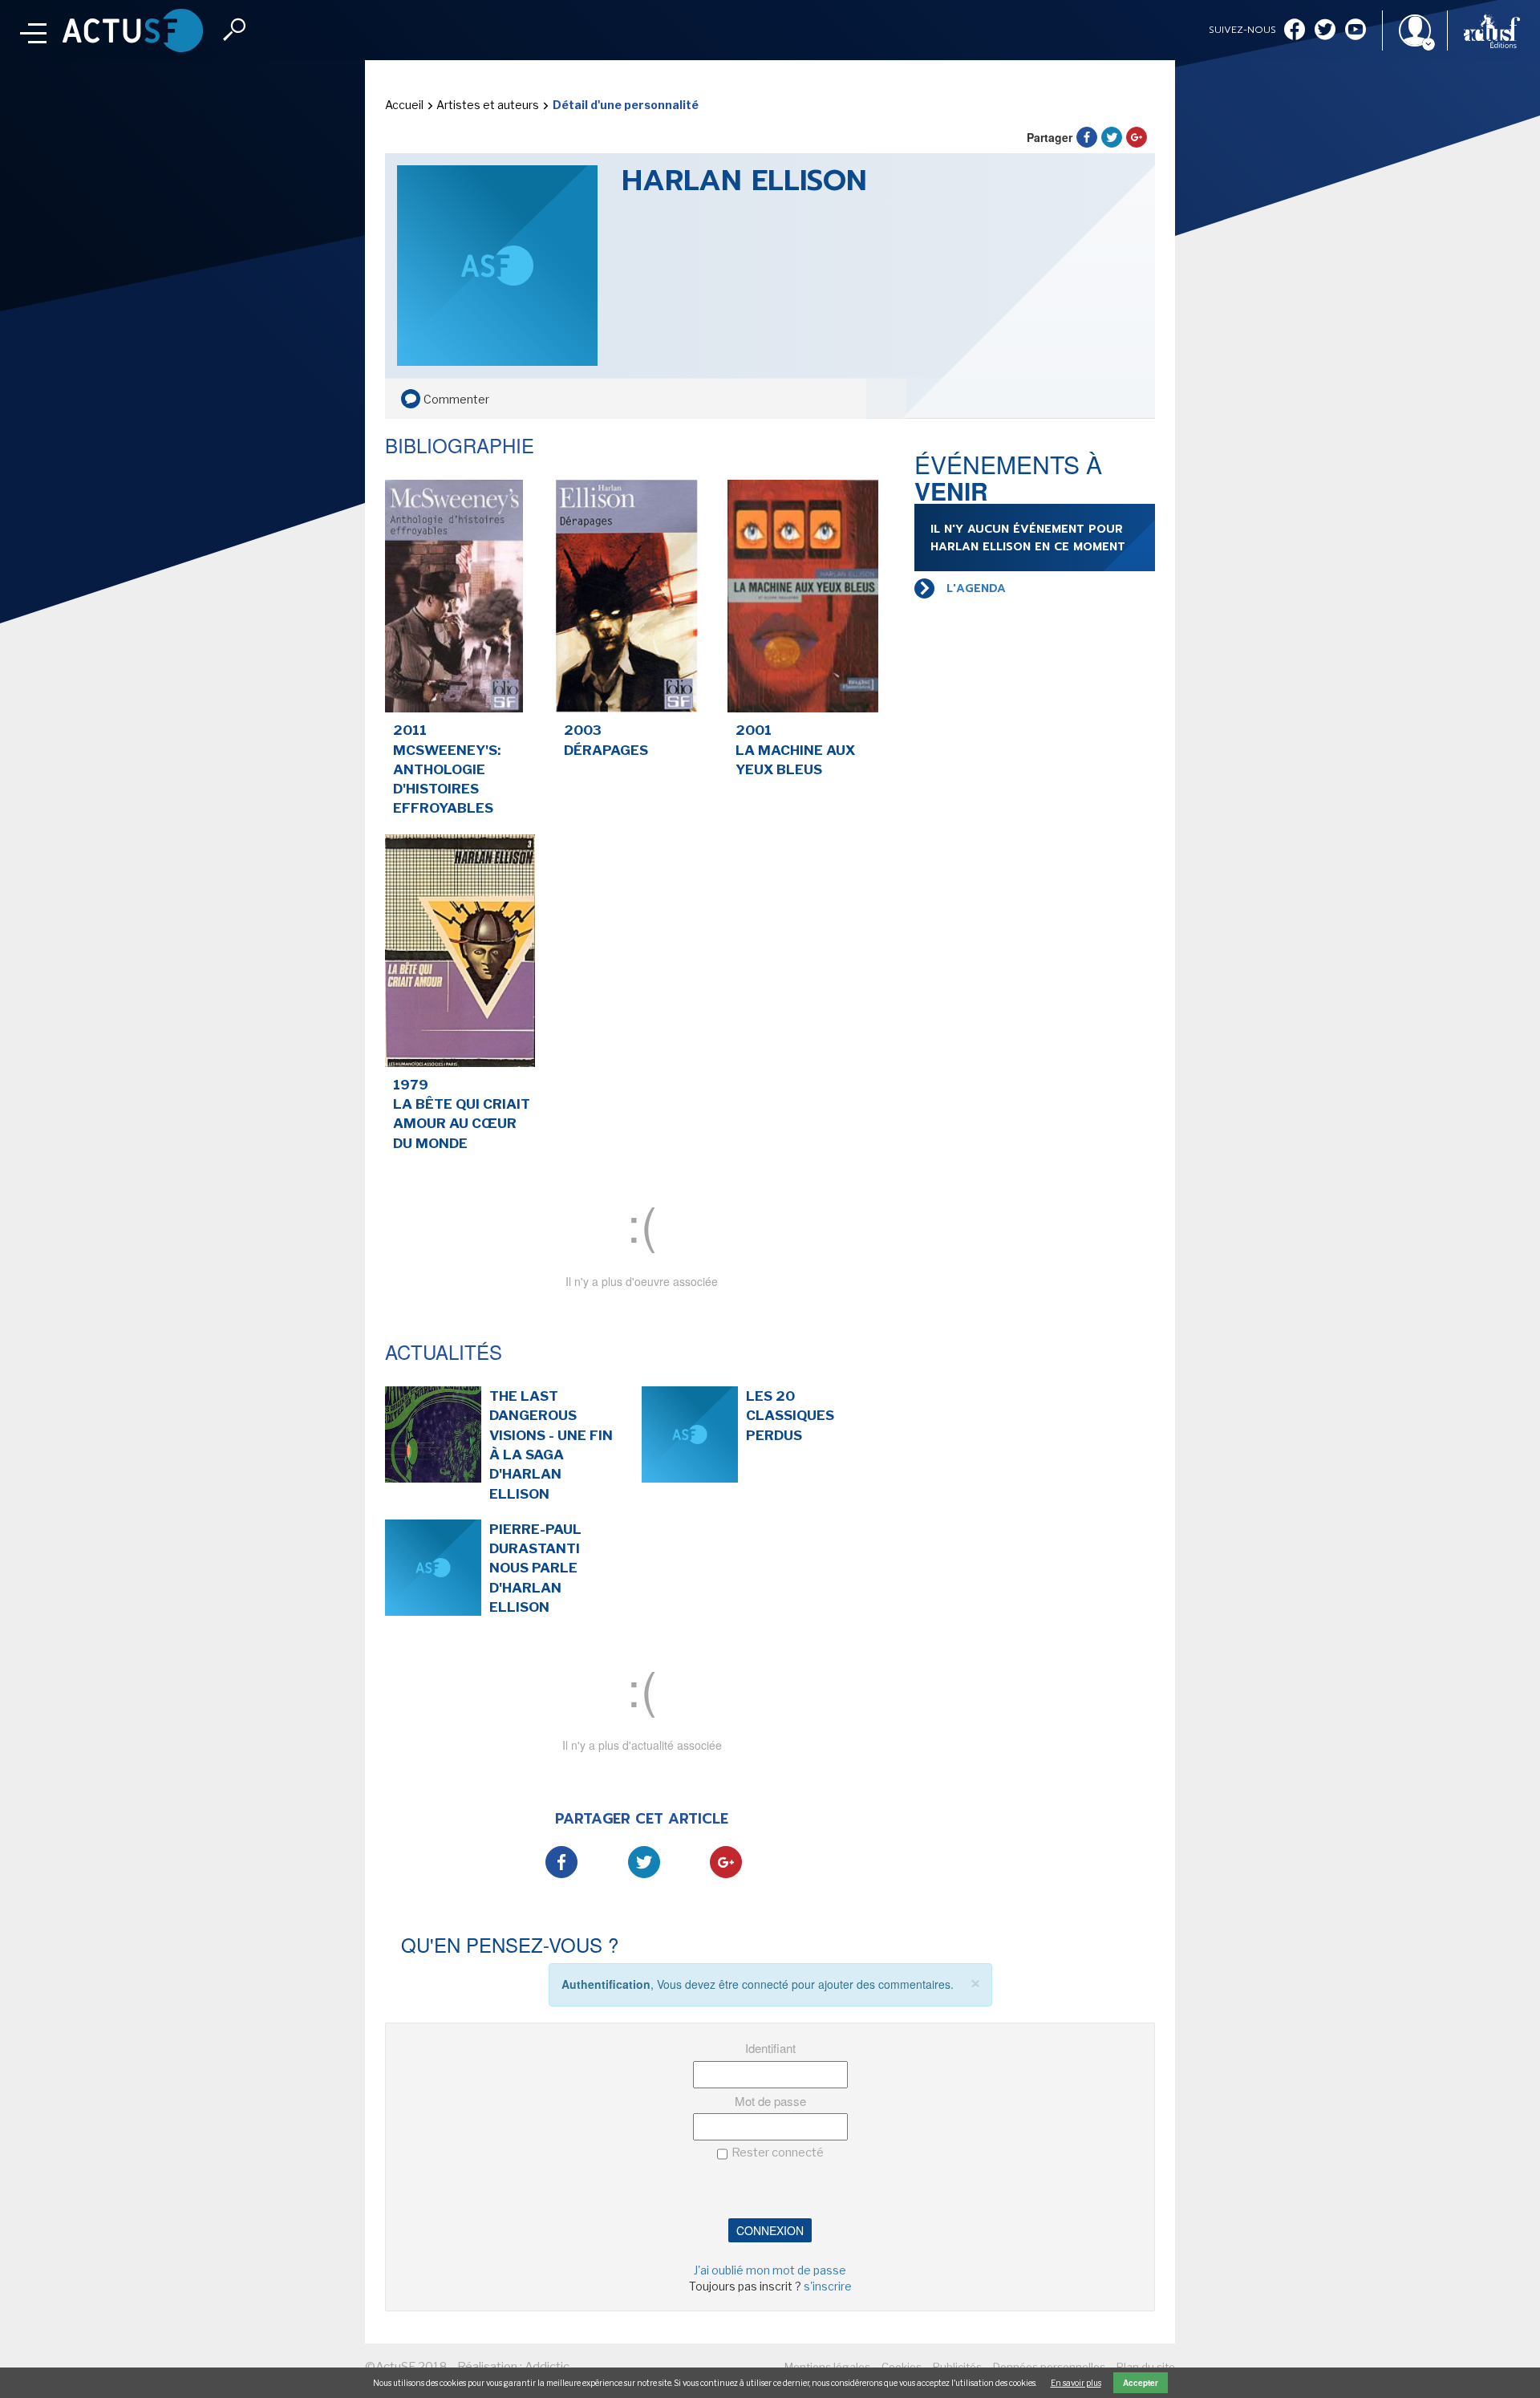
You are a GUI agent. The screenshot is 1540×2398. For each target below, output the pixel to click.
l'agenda (976, 588)
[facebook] (1295, 31)
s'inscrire (828, 2286)
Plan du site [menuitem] (1146, 2367)
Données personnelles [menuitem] (1049, 2367)
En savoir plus (1076, 2383)
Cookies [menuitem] (902, 2367)
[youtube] (1356, 31)
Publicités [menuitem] (957, 2367)
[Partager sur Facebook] (1087, 137)
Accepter (1141, 2383)
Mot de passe (770, 2101)
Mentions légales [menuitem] (827, 2367)
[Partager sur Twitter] (1112, 137)
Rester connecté (778, 2153)
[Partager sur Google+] (1137, 137)
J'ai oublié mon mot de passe (770, 2270)
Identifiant (770, 2048)
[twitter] (1325, 31)
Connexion (770, 2230)
